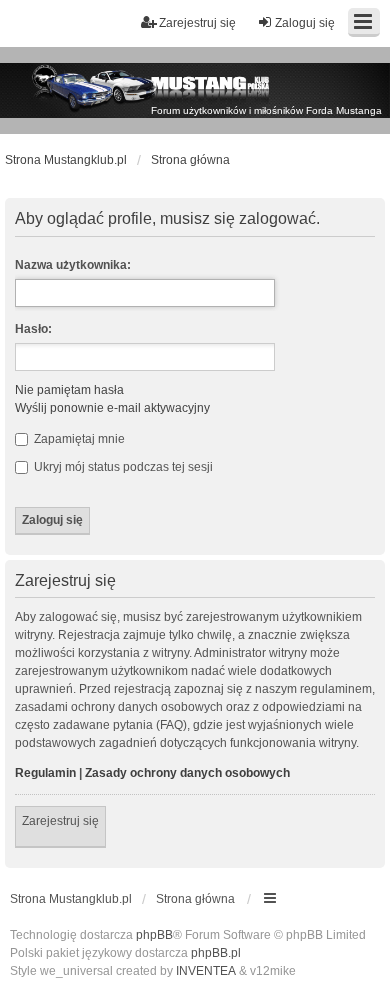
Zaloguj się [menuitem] (305, 23)
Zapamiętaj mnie (78, 439)
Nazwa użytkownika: (73, 265)
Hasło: (33, 329)
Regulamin (45, 773)
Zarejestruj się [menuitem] (197, 23)
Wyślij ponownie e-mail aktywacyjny (112, 408)
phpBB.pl (216, 953)
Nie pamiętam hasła (69, 390)
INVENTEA (206, 971)
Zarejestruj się (60, 821)
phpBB (154, 935)
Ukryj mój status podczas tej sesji (122, 467)
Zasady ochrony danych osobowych (187, 773)
